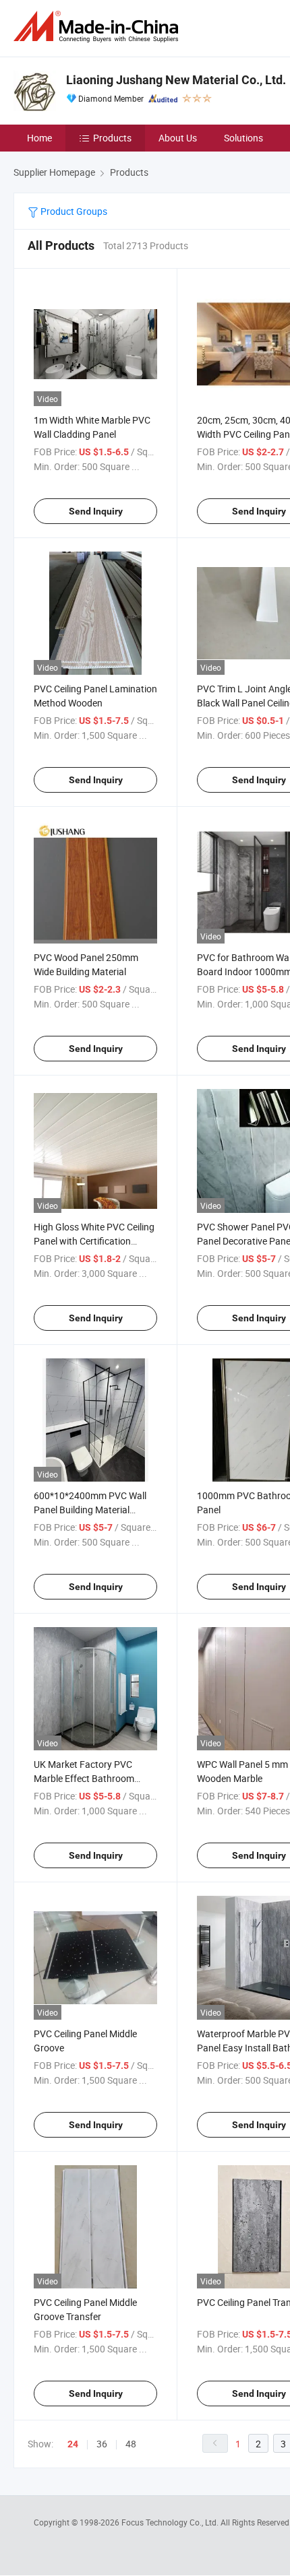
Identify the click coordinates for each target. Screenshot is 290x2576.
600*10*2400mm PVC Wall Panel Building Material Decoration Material (90, 1510)
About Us (178, 138)
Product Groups (73, 211)
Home (39, 138)
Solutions (243, 138)
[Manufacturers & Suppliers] (98, 27)
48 (131, 2444)
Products (112, 138)
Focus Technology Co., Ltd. (171, 2522)
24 (73, 2444)
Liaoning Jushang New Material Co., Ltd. (176, 80)
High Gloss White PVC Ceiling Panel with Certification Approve (94, 1241)
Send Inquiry (96, 511)
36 (102, 2444)
